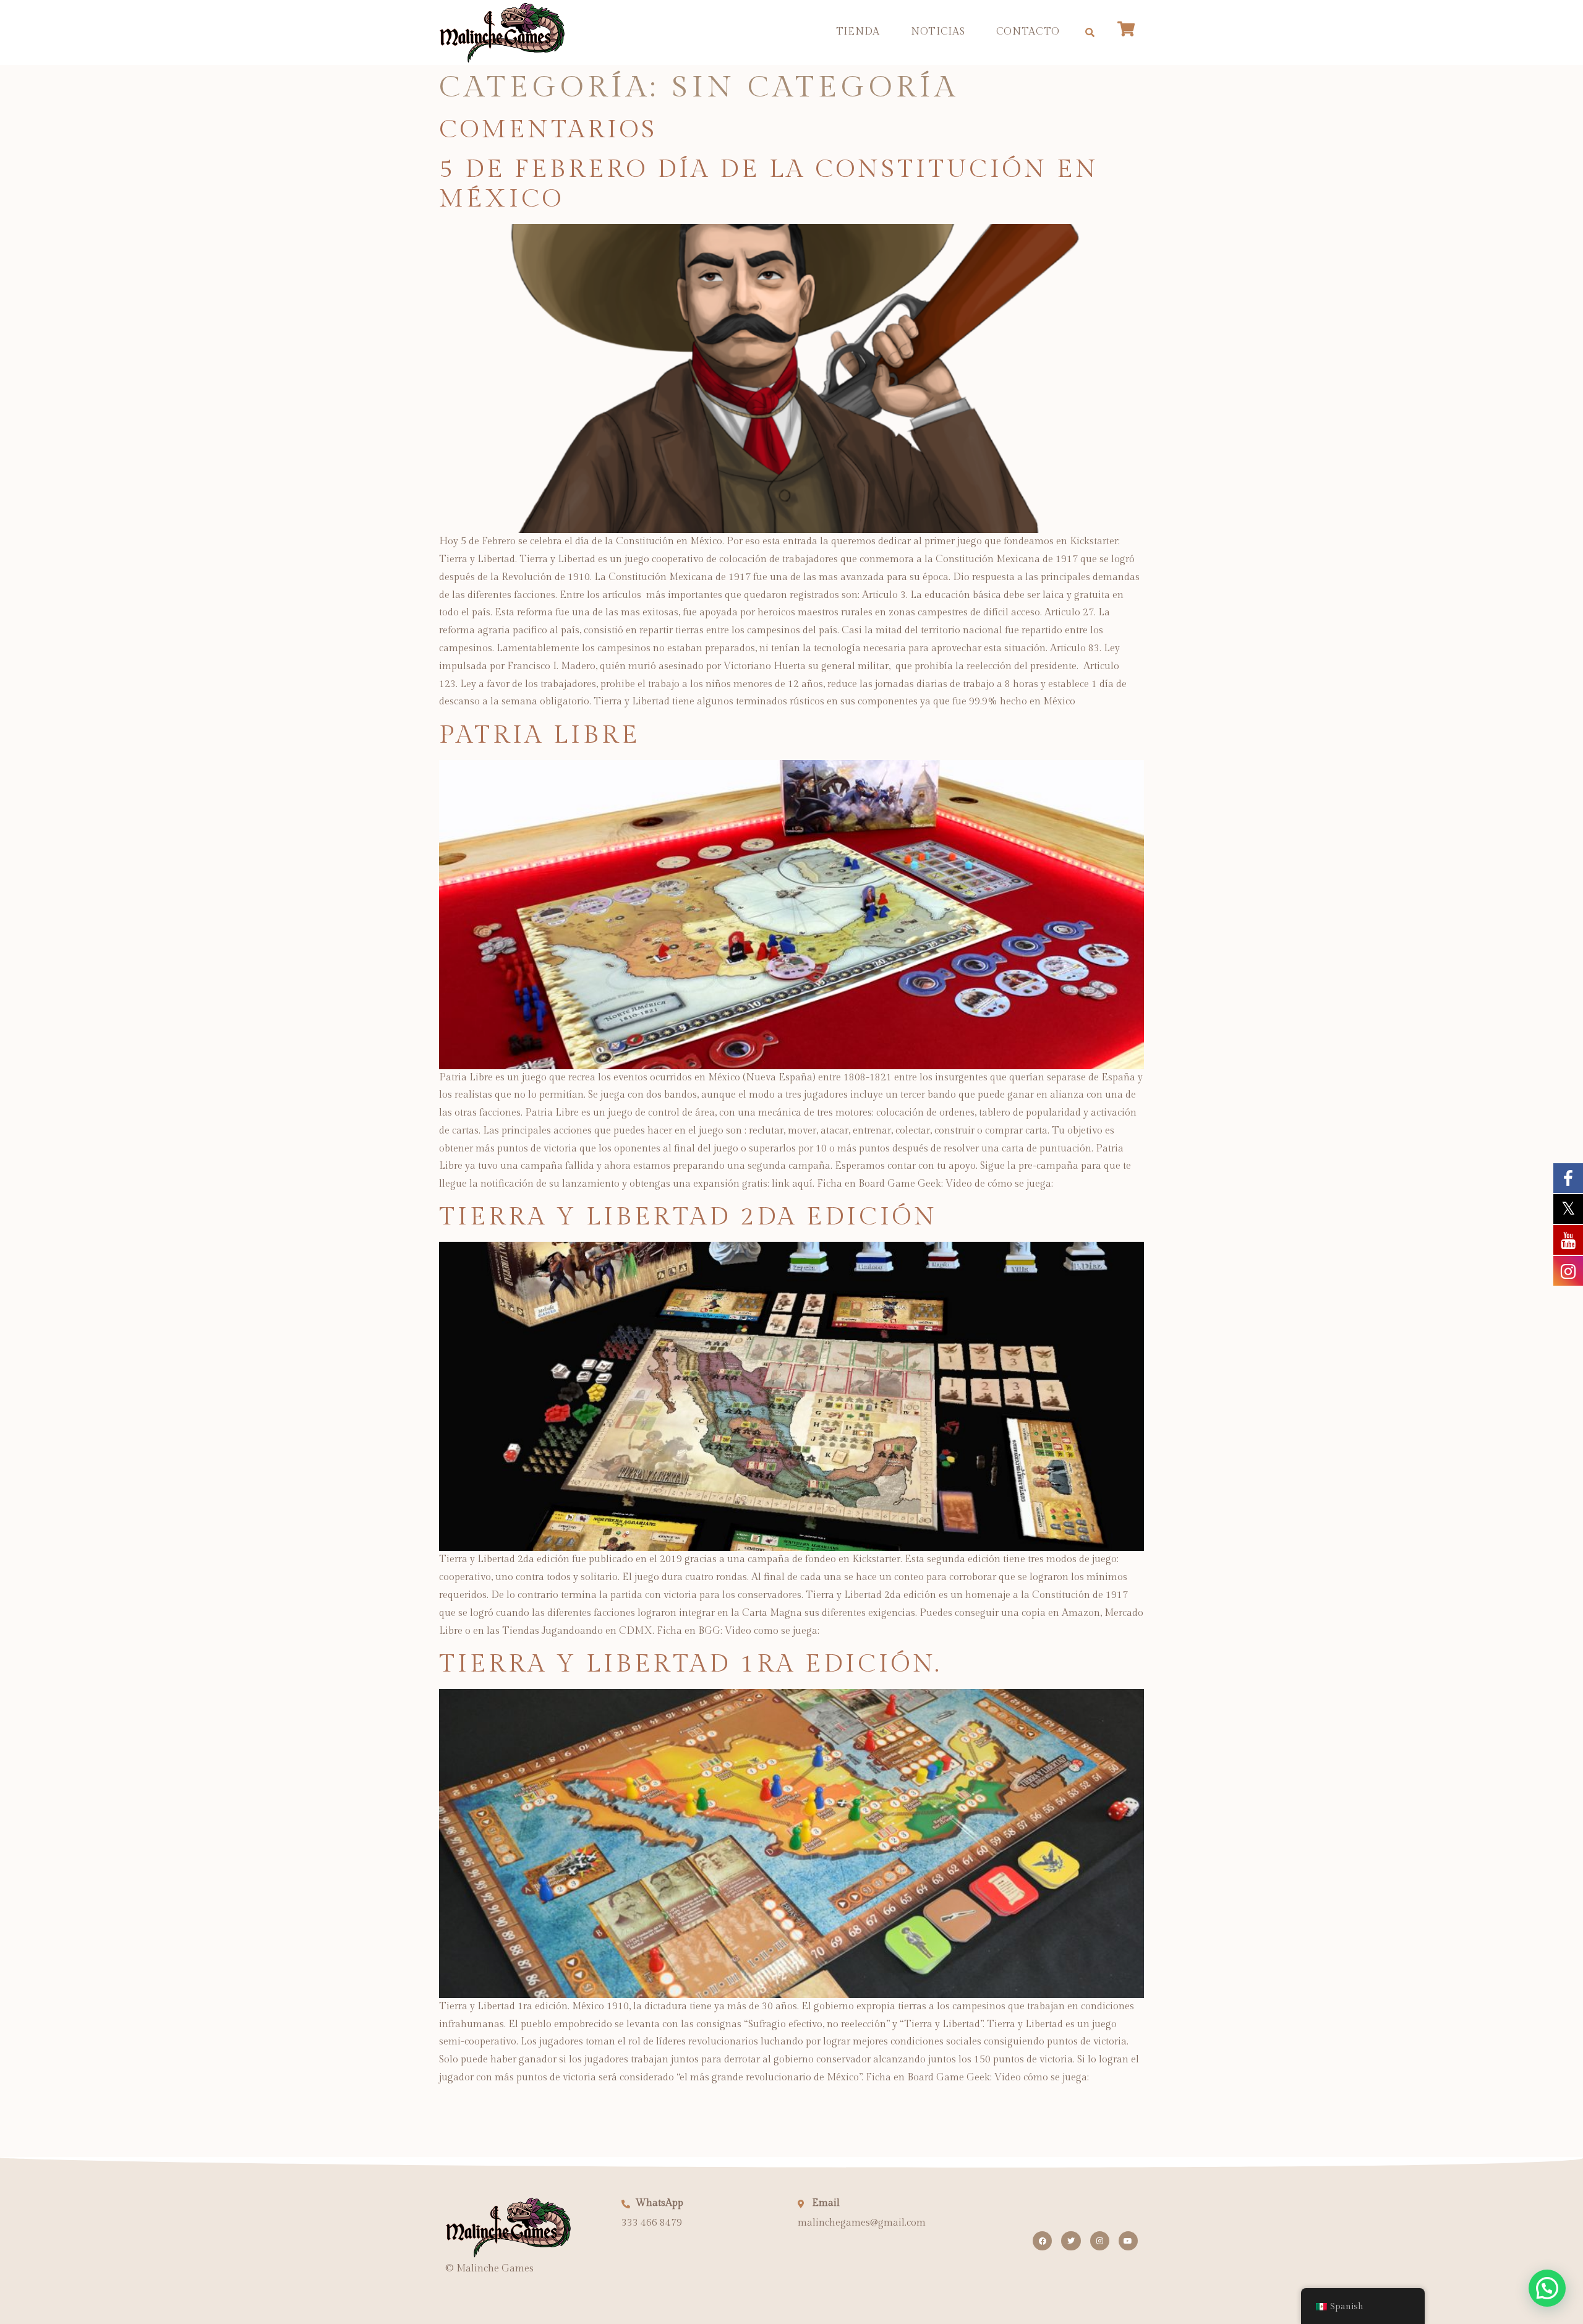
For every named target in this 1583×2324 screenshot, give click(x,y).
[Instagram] (1100, 2241)
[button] (1090, 32)
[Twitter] (1071, 2241)
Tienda (858, 32)
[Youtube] (1128, 2241)
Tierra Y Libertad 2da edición (688, 1217)
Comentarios (548, 130)
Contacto (1028, 32)
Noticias (938, 32)
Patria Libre (540, 735)
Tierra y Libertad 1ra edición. (690, 1664)
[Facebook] (1042, 2241)
